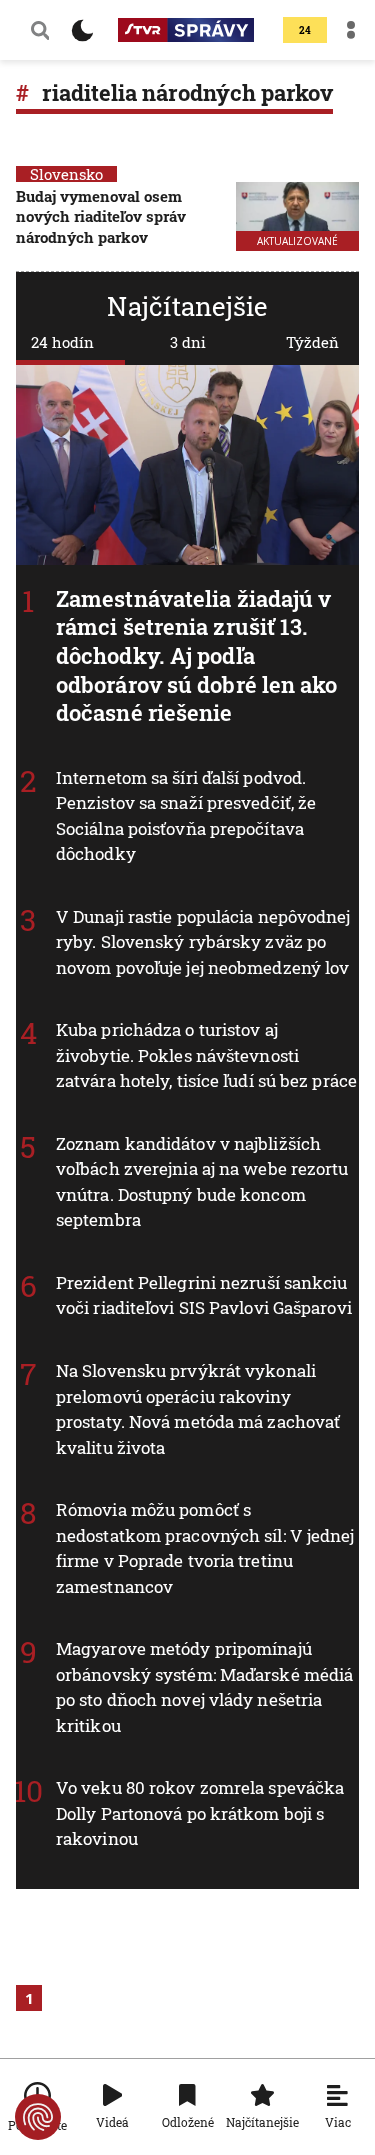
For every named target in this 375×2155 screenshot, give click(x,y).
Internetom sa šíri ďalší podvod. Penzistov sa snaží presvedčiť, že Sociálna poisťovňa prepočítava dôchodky (186, 816)
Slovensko (66, 174)
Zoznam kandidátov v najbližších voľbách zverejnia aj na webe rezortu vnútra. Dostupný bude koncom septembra (202, 1182)
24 (305, 30)
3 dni (188, 342)
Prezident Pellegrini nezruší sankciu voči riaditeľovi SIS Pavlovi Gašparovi (204, 1295)
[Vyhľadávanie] (40, 30)
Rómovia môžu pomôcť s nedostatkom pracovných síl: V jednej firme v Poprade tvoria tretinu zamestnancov (205, 1548)
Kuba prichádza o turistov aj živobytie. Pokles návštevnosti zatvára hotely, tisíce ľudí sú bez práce (206, 1055)
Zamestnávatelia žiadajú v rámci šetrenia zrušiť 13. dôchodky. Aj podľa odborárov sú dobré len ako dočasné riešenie (197, 655)
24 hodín (62, 342)
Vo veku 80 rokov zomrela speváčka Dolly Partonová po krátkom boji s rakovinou (200, 1813)
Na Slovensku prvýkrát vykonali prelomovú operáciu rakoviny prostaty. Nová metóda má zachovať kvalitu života (198, 1409)
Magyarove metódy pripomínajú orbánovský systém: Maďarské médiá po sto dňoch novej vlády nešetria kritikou (204, 1687)
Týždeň (312, 342)
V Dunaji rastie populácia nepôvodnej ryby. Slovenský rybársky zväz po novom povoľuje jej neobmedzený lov (203, 942)
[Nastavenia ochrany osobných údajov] (38, 2117)
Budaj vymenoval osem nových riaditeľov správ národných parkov (101, 216)
